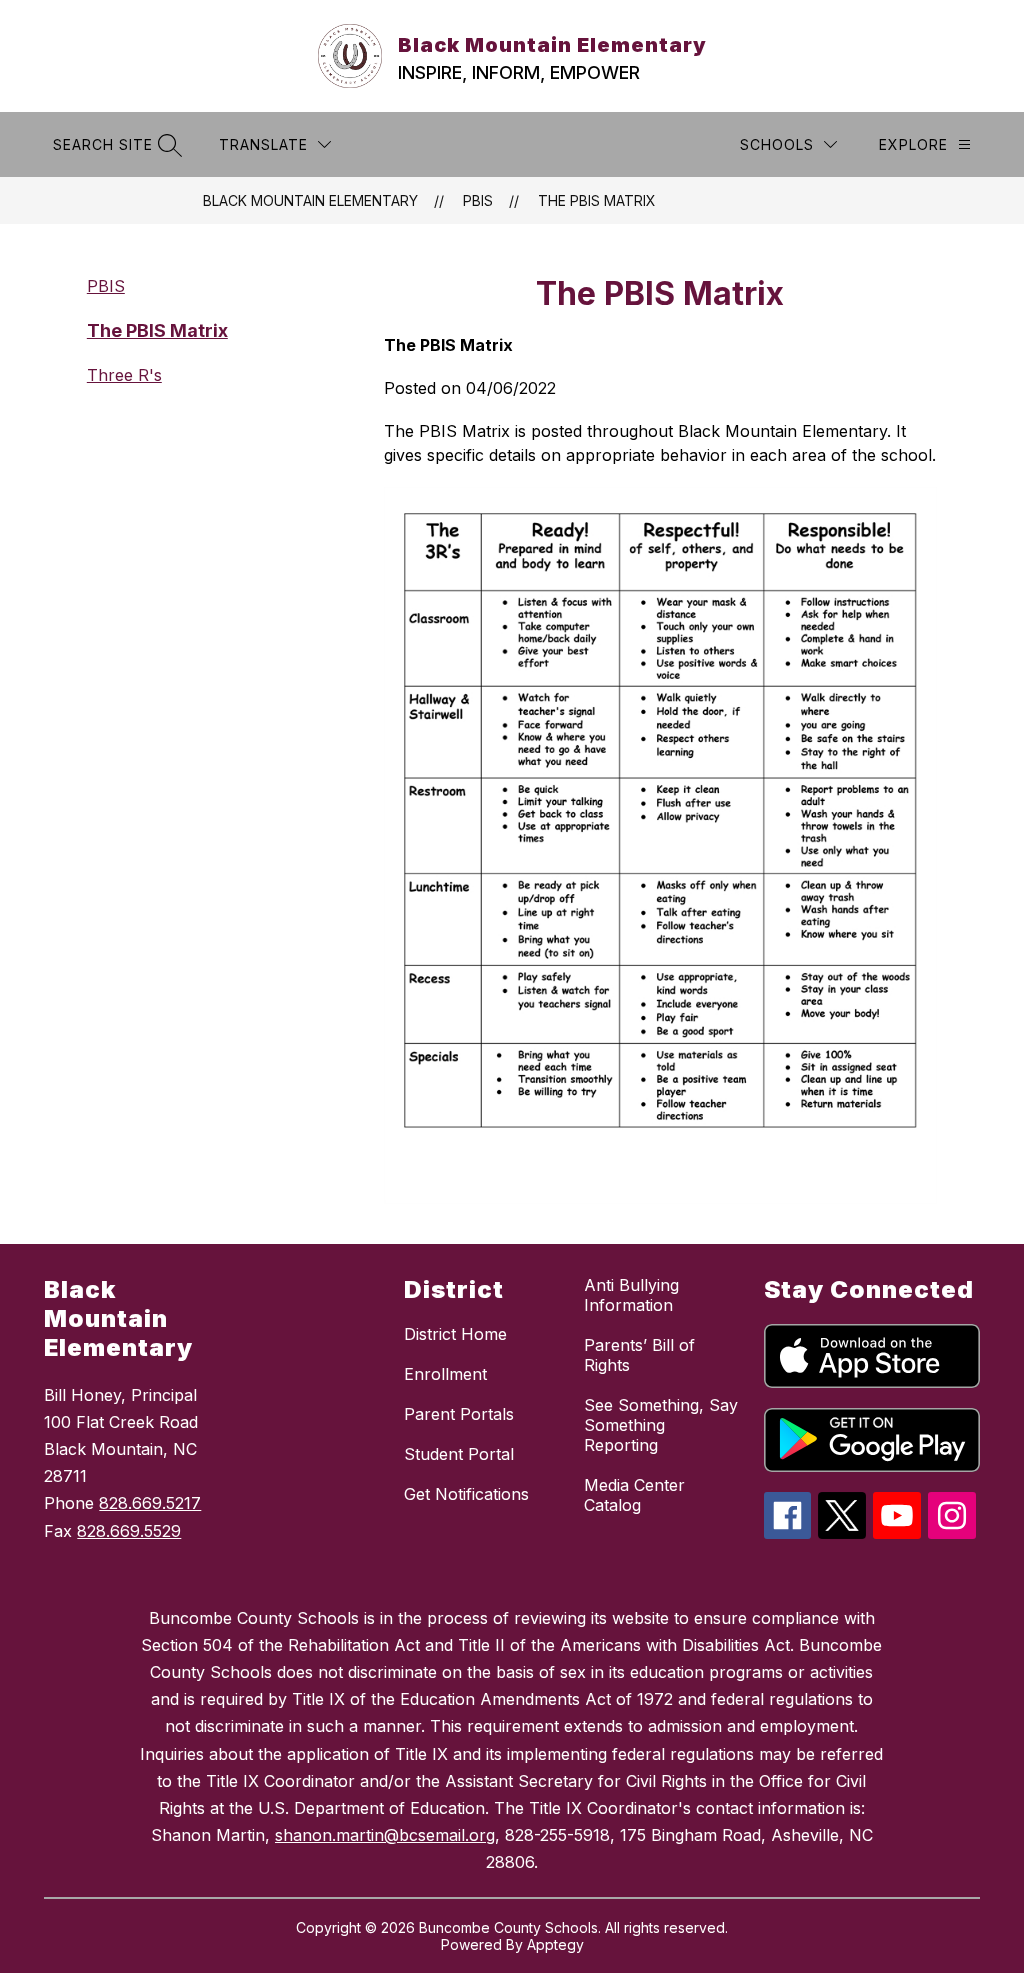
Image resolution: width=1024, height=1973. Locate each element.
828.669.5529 (129, 1531)
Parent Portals (459, 1414)
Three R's (124, 375)
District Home (455, 1334)
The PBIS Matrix (597, 200)
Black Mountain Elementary (310, 200)
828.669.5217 (150, 1503)
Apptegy (555, 1944)
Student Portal (459, 1454)
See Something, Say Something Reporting (661, 1425)
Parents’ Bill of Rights (639, 1355)
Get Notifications (466, 1494)
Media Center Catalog (634, 1495)
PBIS (478, 200)
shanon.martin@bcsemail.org (385, 1835)
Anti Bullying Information (631, 1295)
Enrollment (445, 1374)
